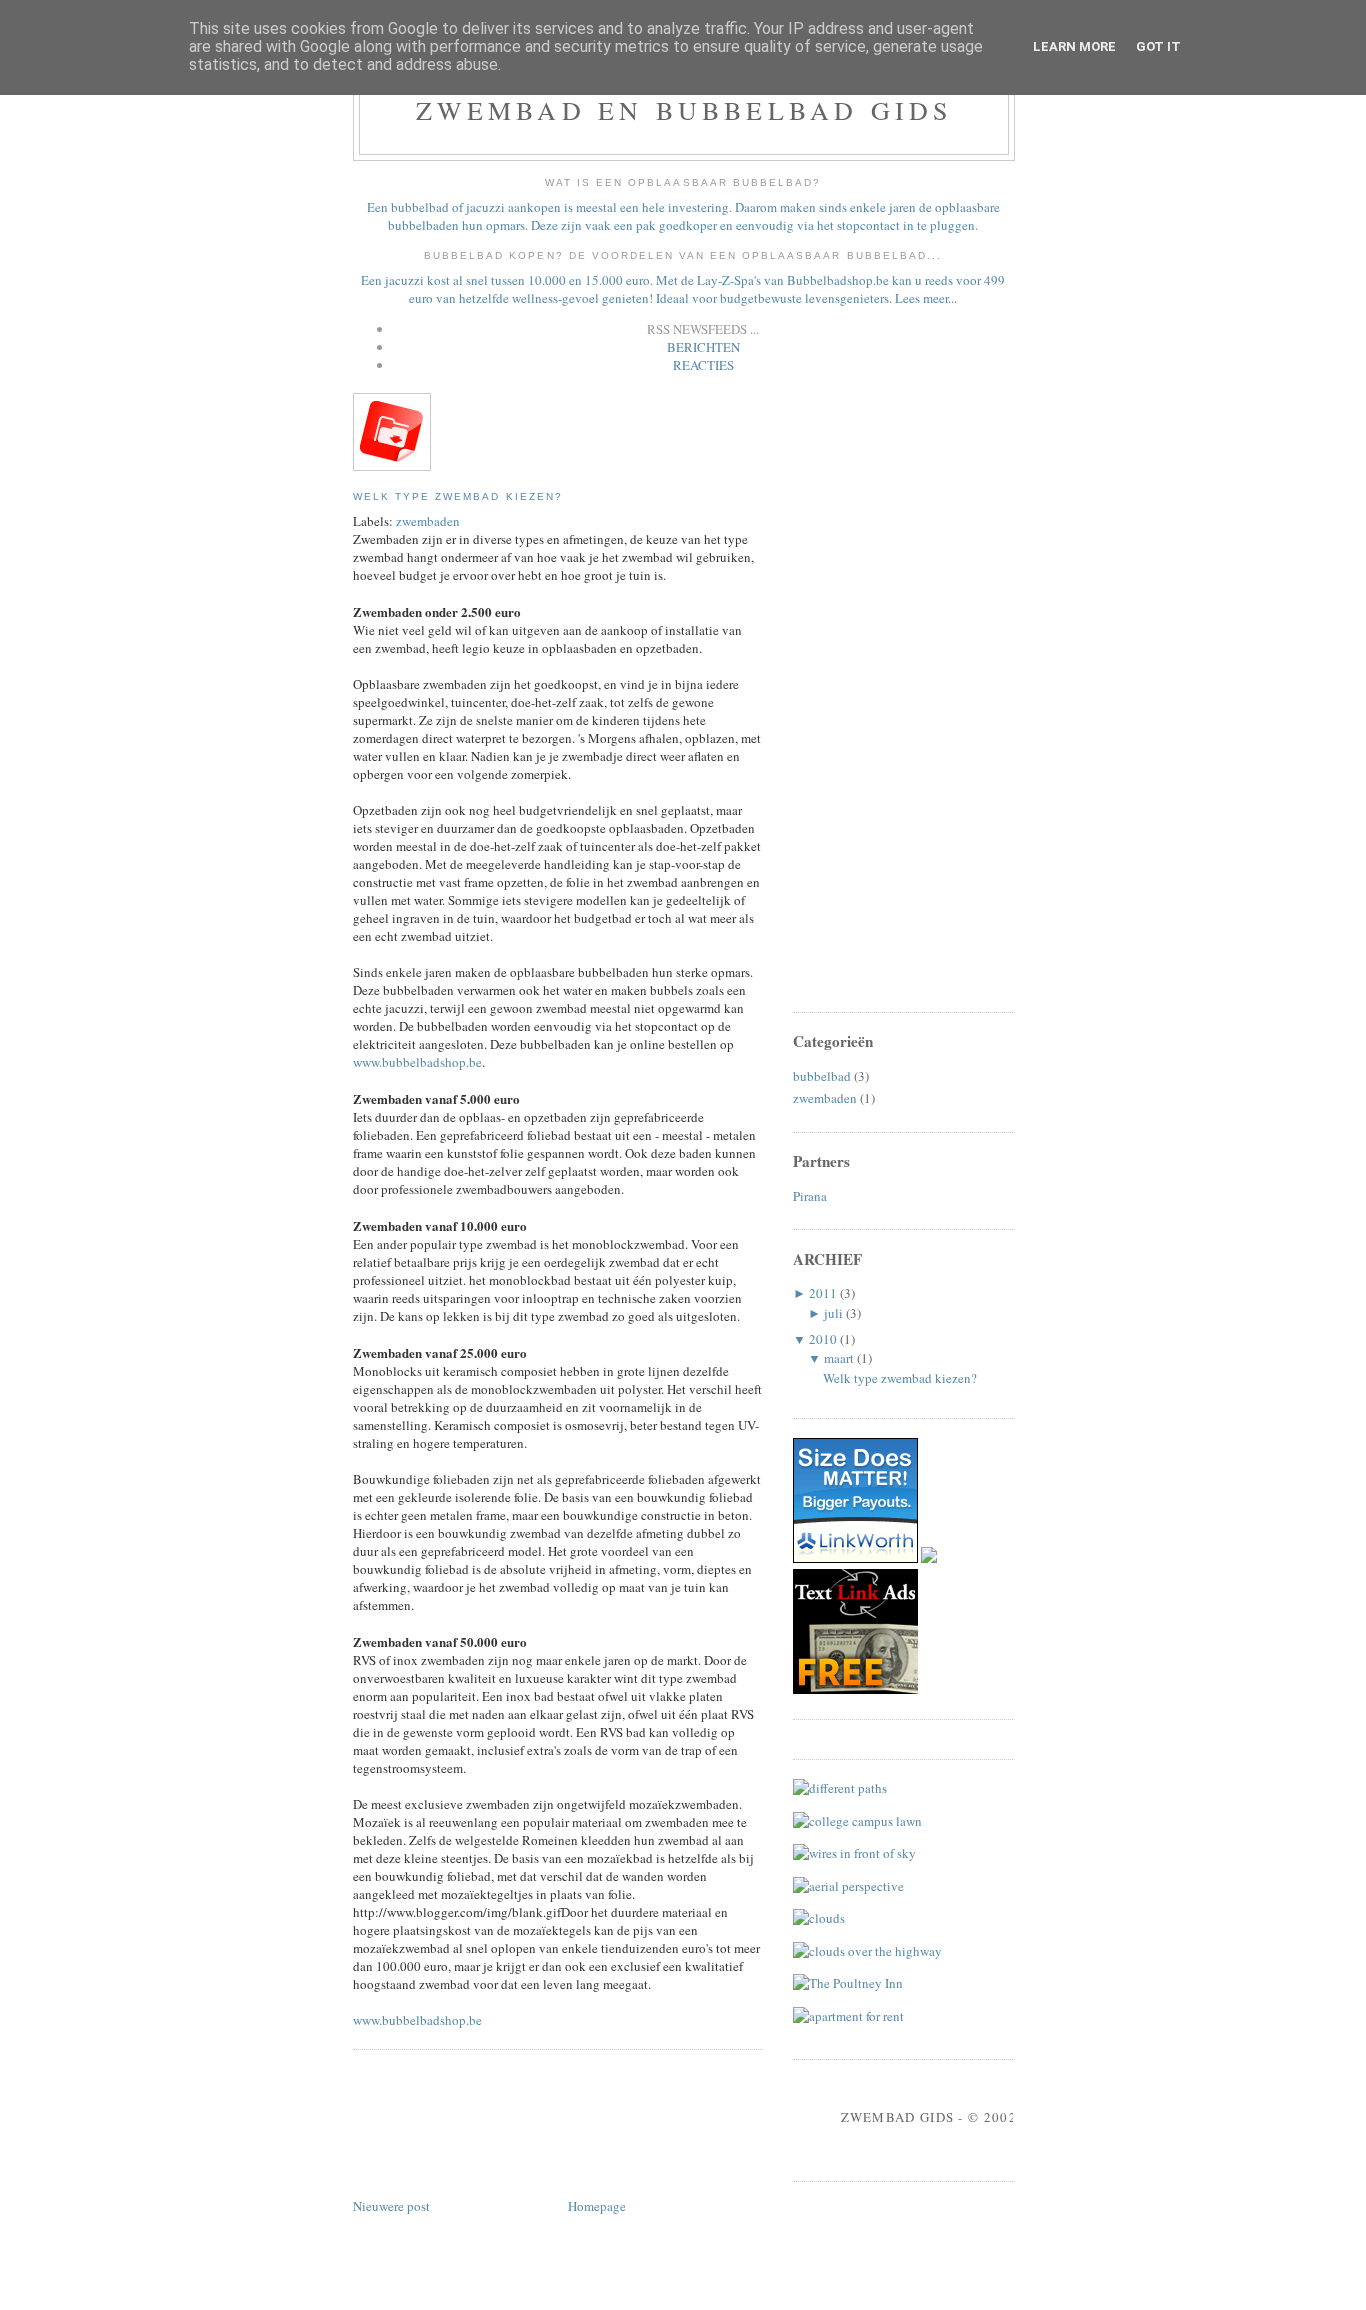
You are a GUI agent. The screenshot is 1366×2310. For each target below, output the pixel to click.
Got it (1158, 46)
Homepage (597, 2206)
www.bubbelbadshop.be (417, 1062)
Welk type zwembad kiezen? (458, 496)
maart (839, 1358)
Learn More (1074, 46)
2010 (823, 1339)
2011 (823, 1293)
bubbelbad (822, 1076)
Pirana (810, 1196)
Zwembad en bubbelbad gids (684, 110)
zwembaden (428, 521)
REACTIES (703, 365)
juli (833, 1313)
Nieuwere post (391, 2206)
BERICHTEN (703, 347)
